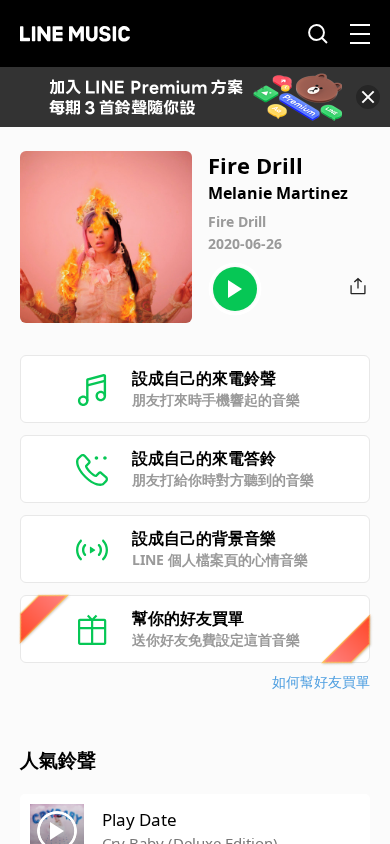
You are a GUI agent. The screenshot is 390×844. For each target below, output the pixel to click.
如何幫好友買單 (321, 681)
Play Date (139, 819)
